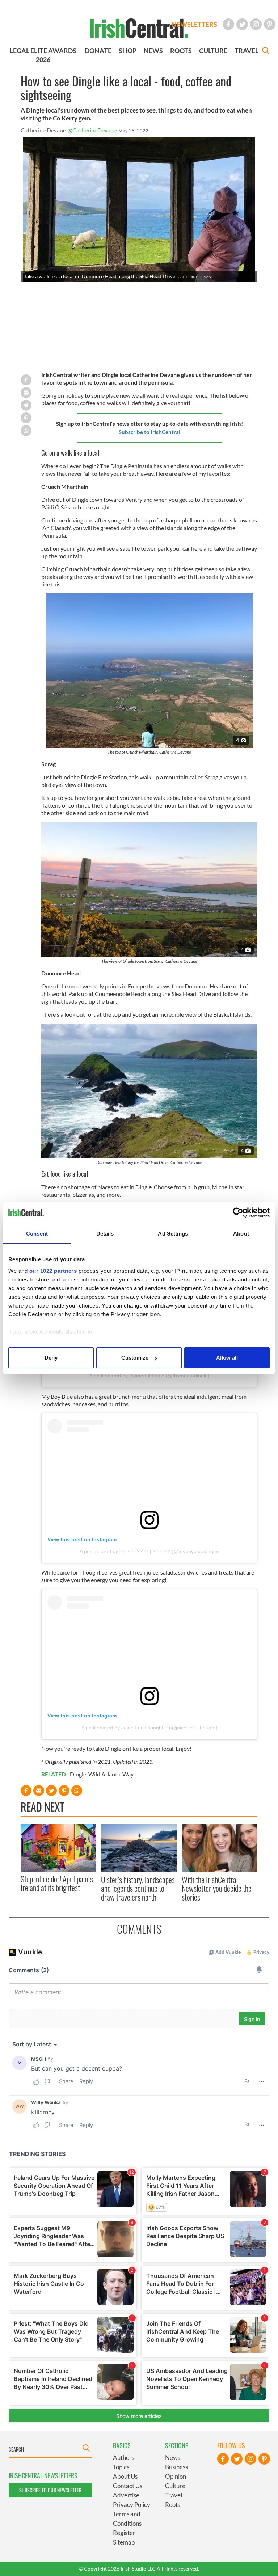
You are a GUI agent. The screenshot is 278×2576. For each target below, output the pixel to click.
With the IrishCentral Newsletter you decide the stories (217, 1888)
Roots (173, 2505)
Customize (135, 1358)
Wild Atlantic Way (111, 1774)
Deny (51, 1358)
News (173, 2458)
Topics (121, 2467)
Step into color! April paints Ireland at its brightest (57, 1883)
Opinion (176, 2476)
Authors (124, 2458)
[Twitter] (242, 24)
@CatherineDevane (92, 130)
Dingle (78, 1774)
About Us (125, 2476)
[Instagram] (256, 24)
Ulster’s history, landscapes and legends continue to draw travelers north (138, 1888)
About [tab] (241, 1234)
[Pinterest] (270, 24)
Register (124, 2533)
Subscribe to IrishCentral (149, 432)
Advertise (126, 2495)
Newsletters (194, 24)
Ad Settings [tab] (173, 1234)
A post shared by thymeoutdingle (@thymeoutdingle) (149, 1376)
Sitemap (124, 2542)
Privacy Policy (132, 2505)
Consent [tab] (37, 1234)
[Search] (266, 52)
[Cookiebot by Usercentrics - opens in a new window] (238, 1213)
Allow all (227, 1358)
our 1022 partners (53, 1271)
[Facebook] (228, 24)
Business (176, 2467)
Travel (174, 2495)
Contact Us (128, 2486)
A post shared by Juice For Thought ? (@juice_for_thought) (149, 1728)
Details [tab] (105, 1234)
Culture (175, 2486)
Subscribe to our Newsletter (50, 2490)
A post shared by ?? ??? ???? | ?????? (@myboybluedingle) (149, 1551)
